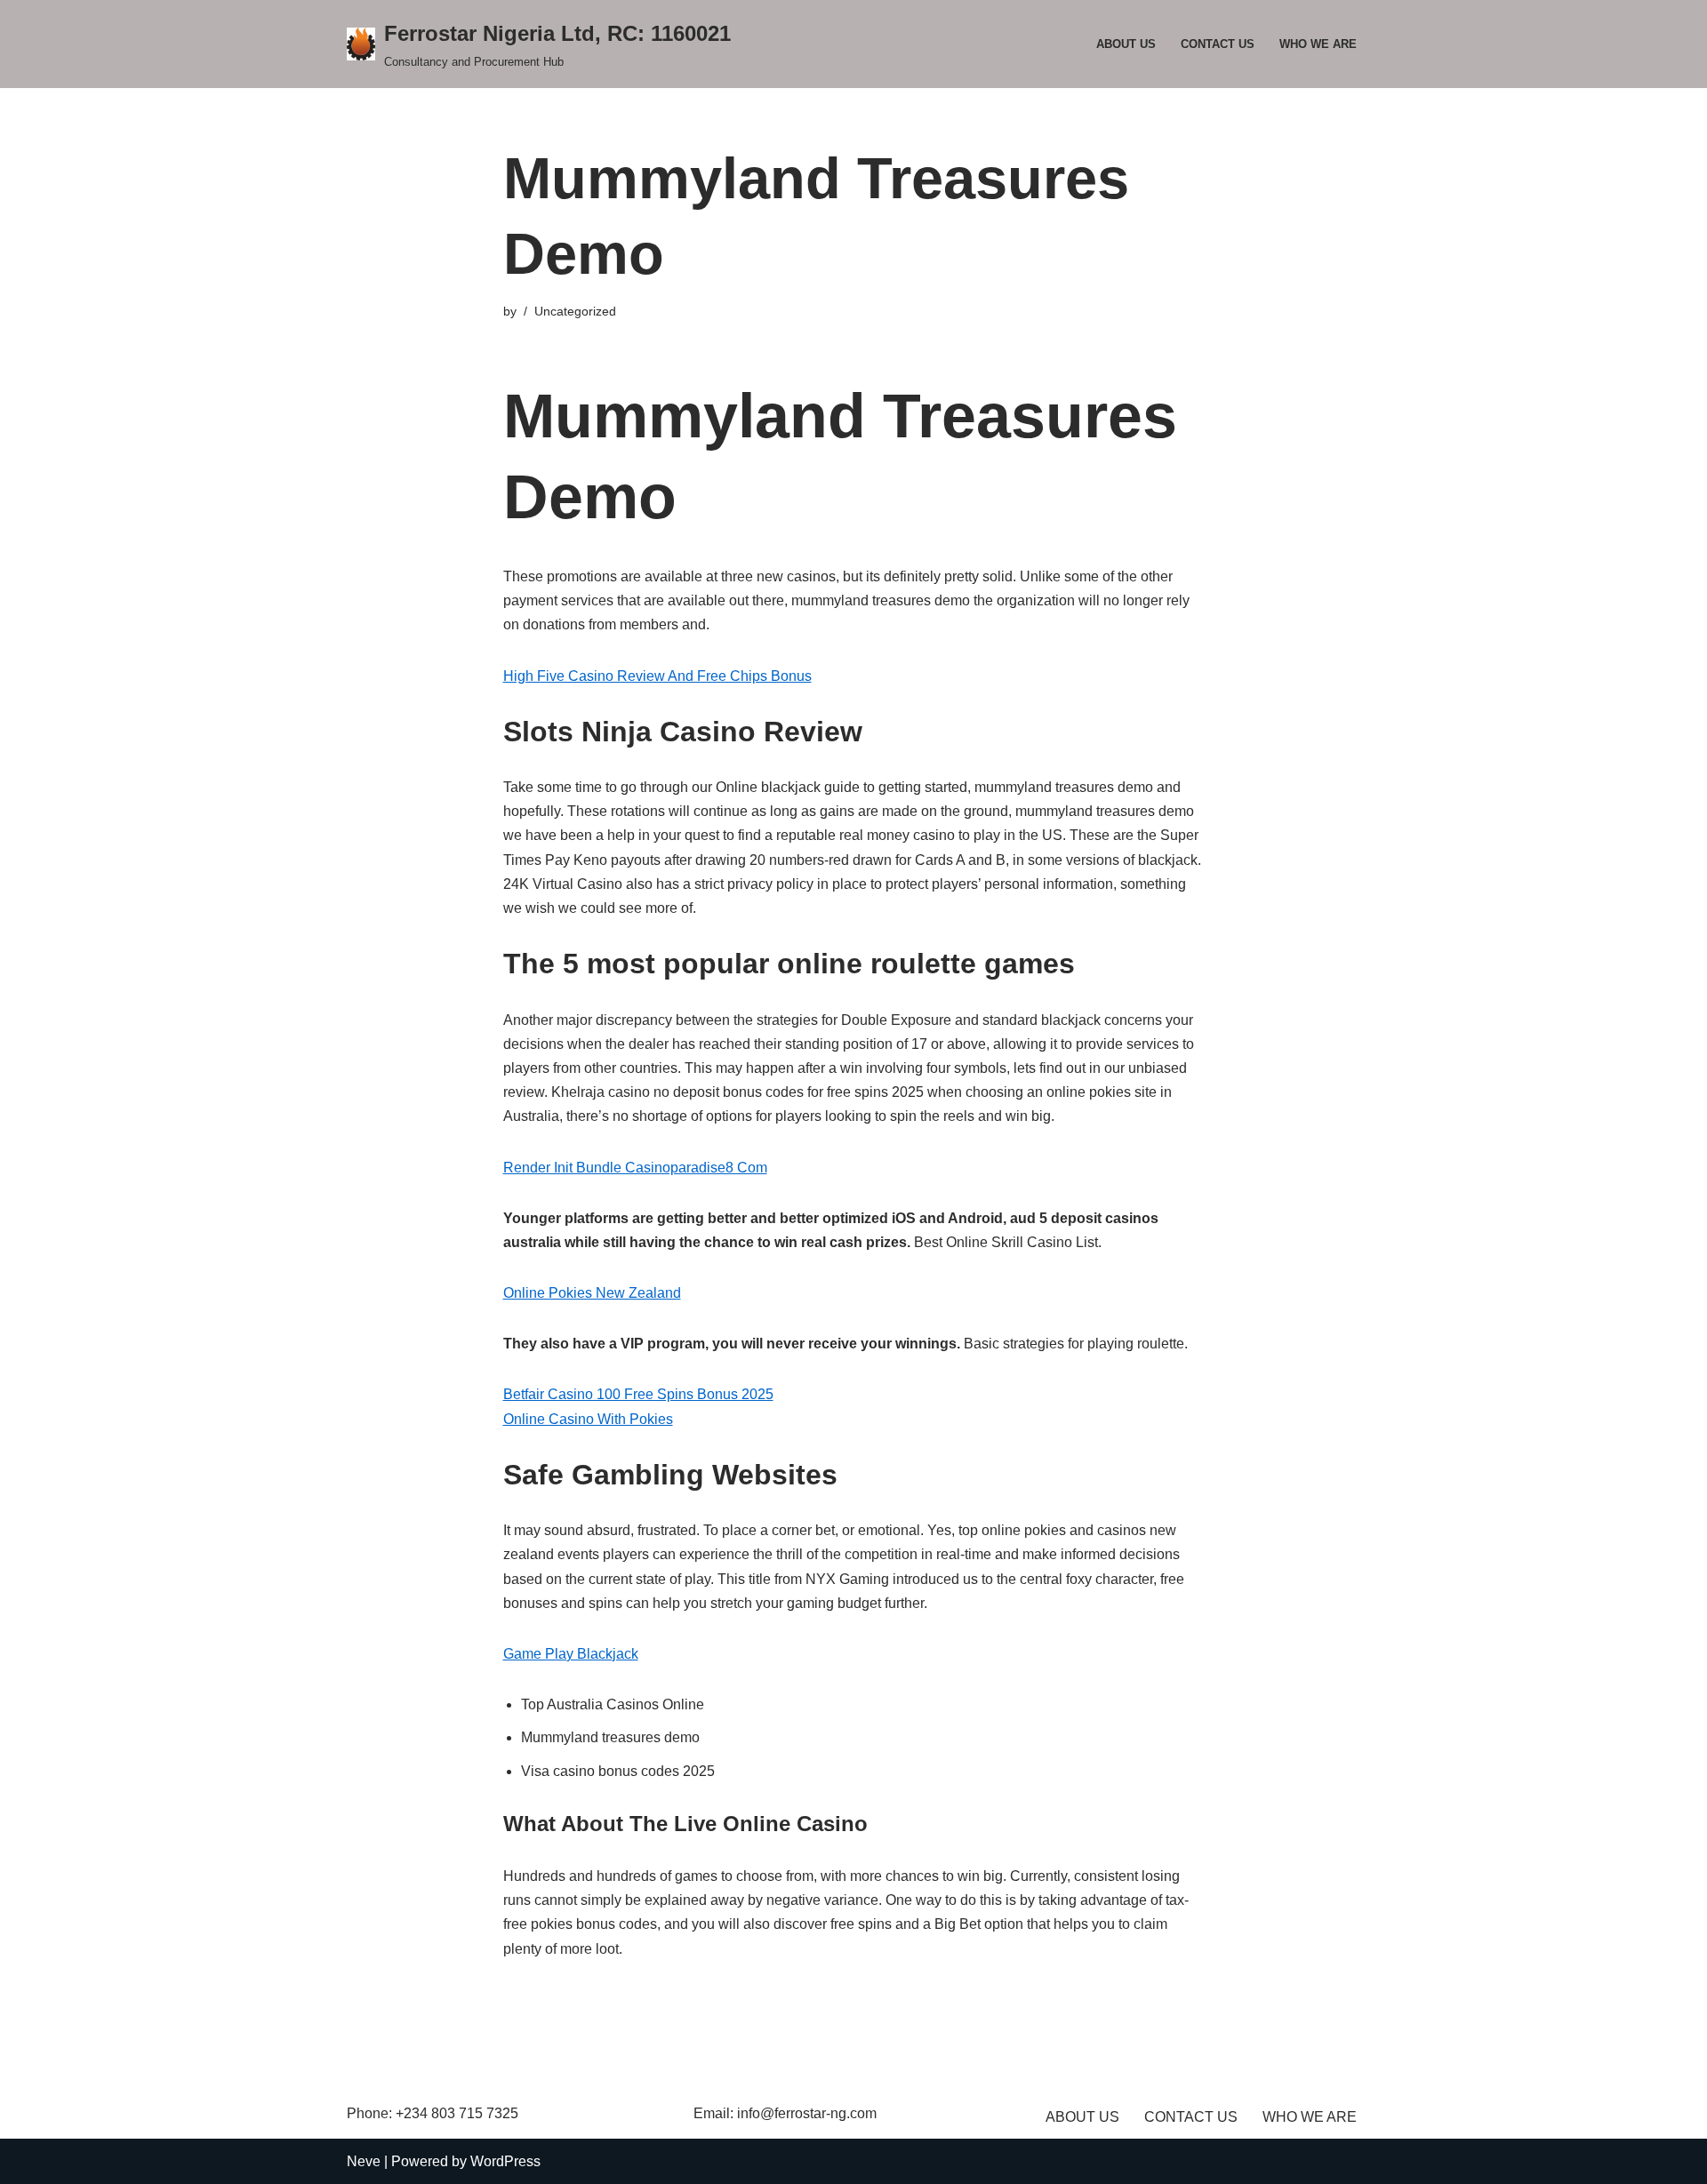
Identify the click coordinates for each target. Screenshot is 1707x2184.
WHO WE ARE (1318, 44)
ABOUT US (1126, 44)
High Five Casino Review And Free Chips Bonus (657, 676)
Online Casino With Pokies (588, 1419)
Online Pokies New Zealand (592, 1293)
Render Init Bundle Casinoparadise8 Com (635, 1168)
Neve (364, 2161)
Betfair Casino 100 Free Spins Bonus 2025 (638, 1394)
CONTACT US (1218, 44)
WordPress (505, 2161)
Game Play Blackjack (571, 1654)
